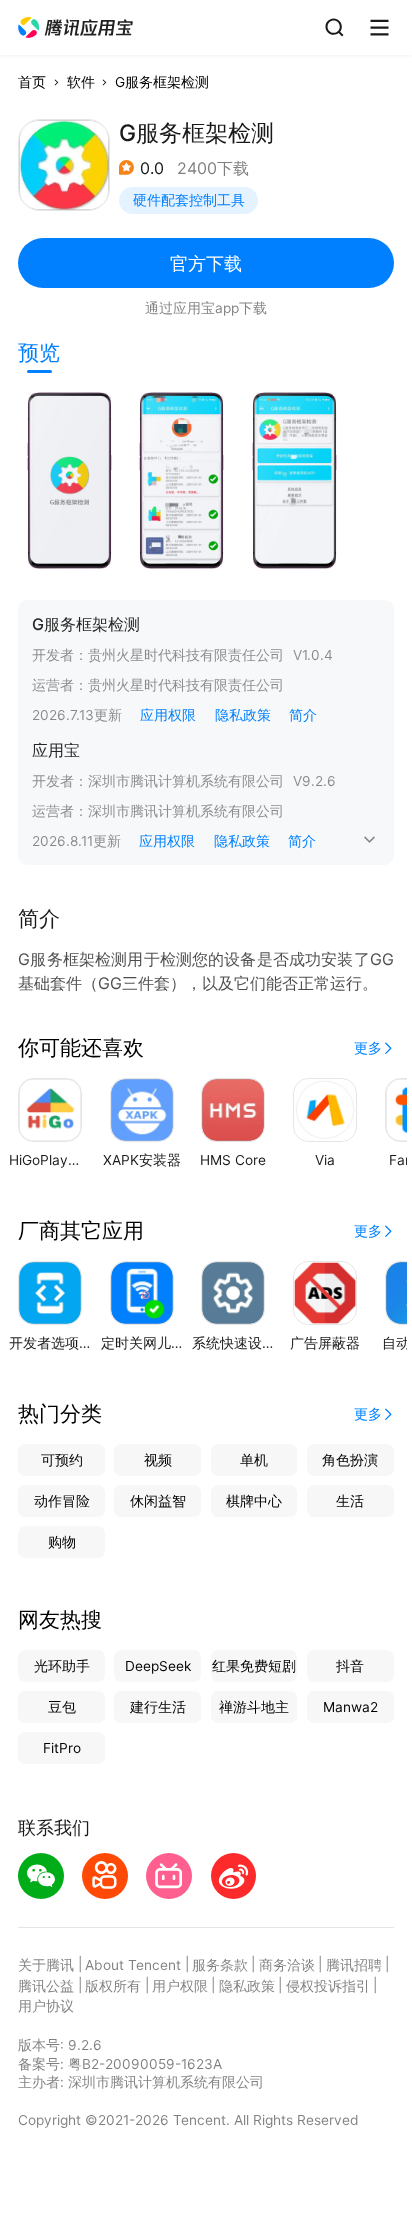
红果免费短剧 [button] (254, 1666)
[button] (76, 28)
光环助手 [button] (62, 1666)
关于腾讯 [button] (46, 1965)
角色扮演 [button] (350, 1460)
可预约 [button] (62, 1460)
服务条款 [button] (220, 1965)
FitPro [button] (62, 1748)
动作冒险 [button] (62, 1501)
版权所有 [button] (113, 1986)
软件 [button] (81, 82)
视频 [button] (158, 1460)
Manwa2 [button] (350, 1707)
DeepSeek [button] (158, 1666)
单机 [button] (254, 1460)
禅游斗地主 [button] (254, 1707)
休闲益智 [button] (158, 1501)
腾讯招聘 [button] (354, 1965)
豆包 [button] (62, 1707)
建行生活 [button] (158, 1707)
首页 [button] (32, 82)
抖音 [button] (350, 1666)
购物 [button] (62, 1542)
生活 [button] (350, 1501)
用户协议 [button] (46, 2006)
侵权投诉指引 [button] (328, 1986)
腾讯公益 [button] (46, 1986)
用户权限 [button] (180, 1986)
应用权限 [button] (168, 715)
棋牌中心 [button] (254, 1501)
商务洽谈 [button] (287, 1965)
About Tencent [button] (133, 1965)
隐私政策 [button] (243, 715)
